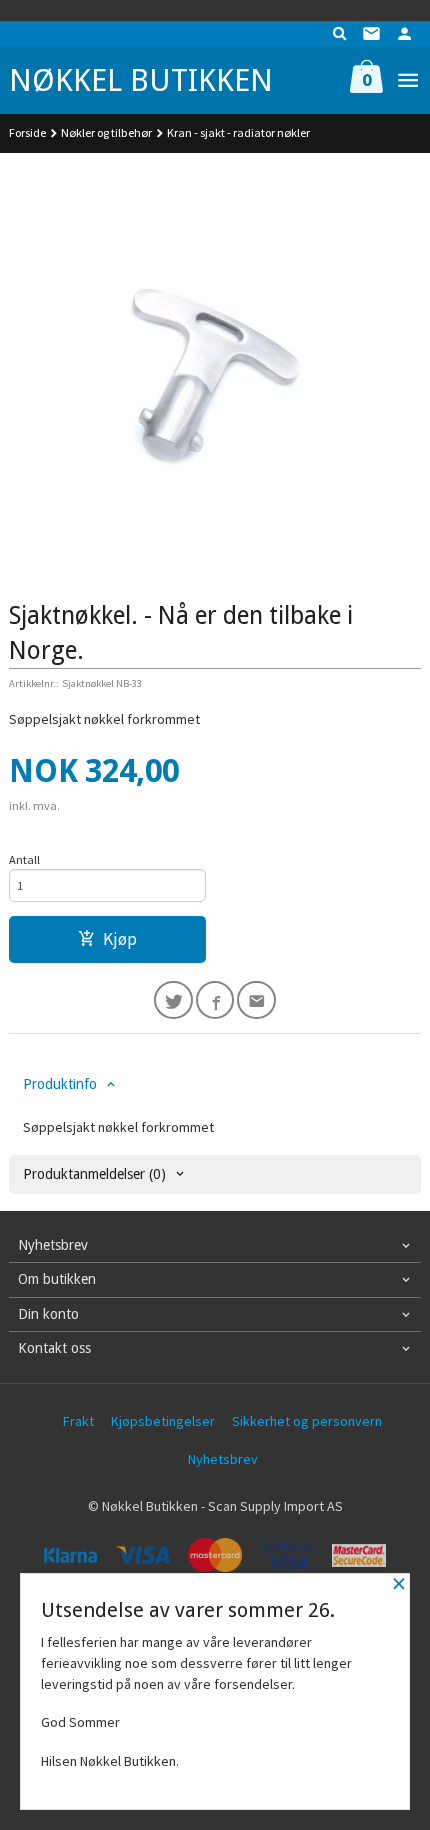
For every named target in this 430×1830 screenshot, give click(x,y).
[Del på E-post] (256, 1000)
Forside (27, 132)
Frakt (78, 1421)
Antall (24, 859)
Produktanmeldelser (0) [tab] (94, 1174)
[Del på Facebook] (215, 1000)
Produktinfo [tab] (60, 1084)
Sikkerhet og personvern (307, 1421)
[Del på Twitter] (173, 1000)
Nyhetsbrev (223, 1459)
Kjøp (120, 939)
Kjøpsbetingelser (163, 1421)
